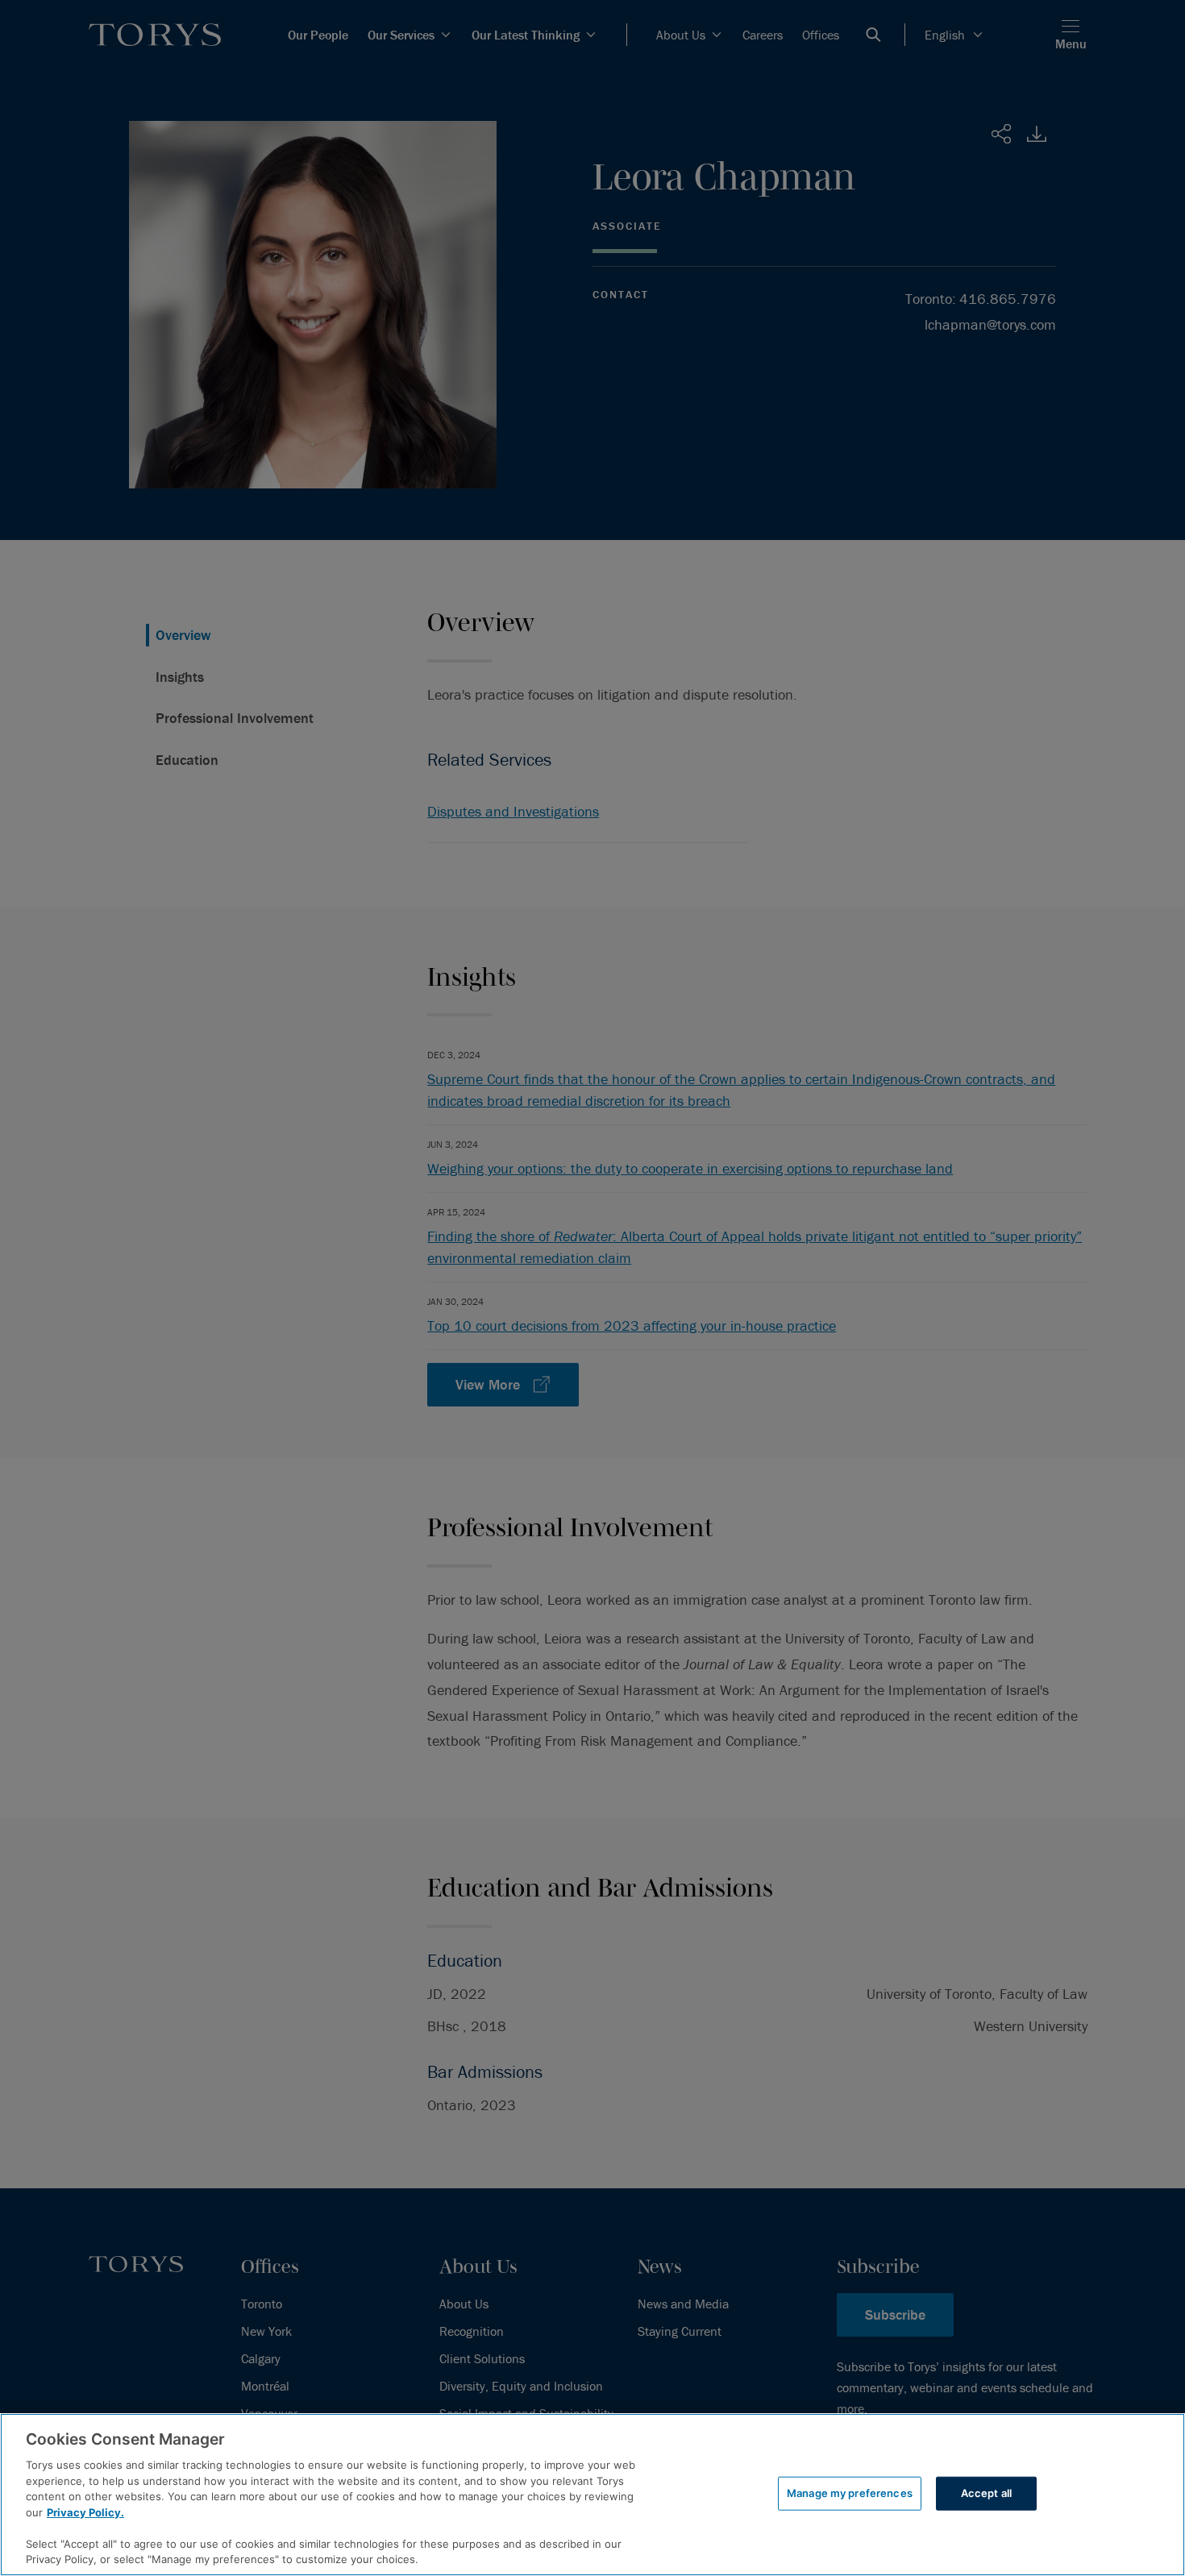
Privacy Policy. (85, 2512)
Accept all (986, 2493)
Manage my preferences (850, 2493)
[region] (592, 2495)
